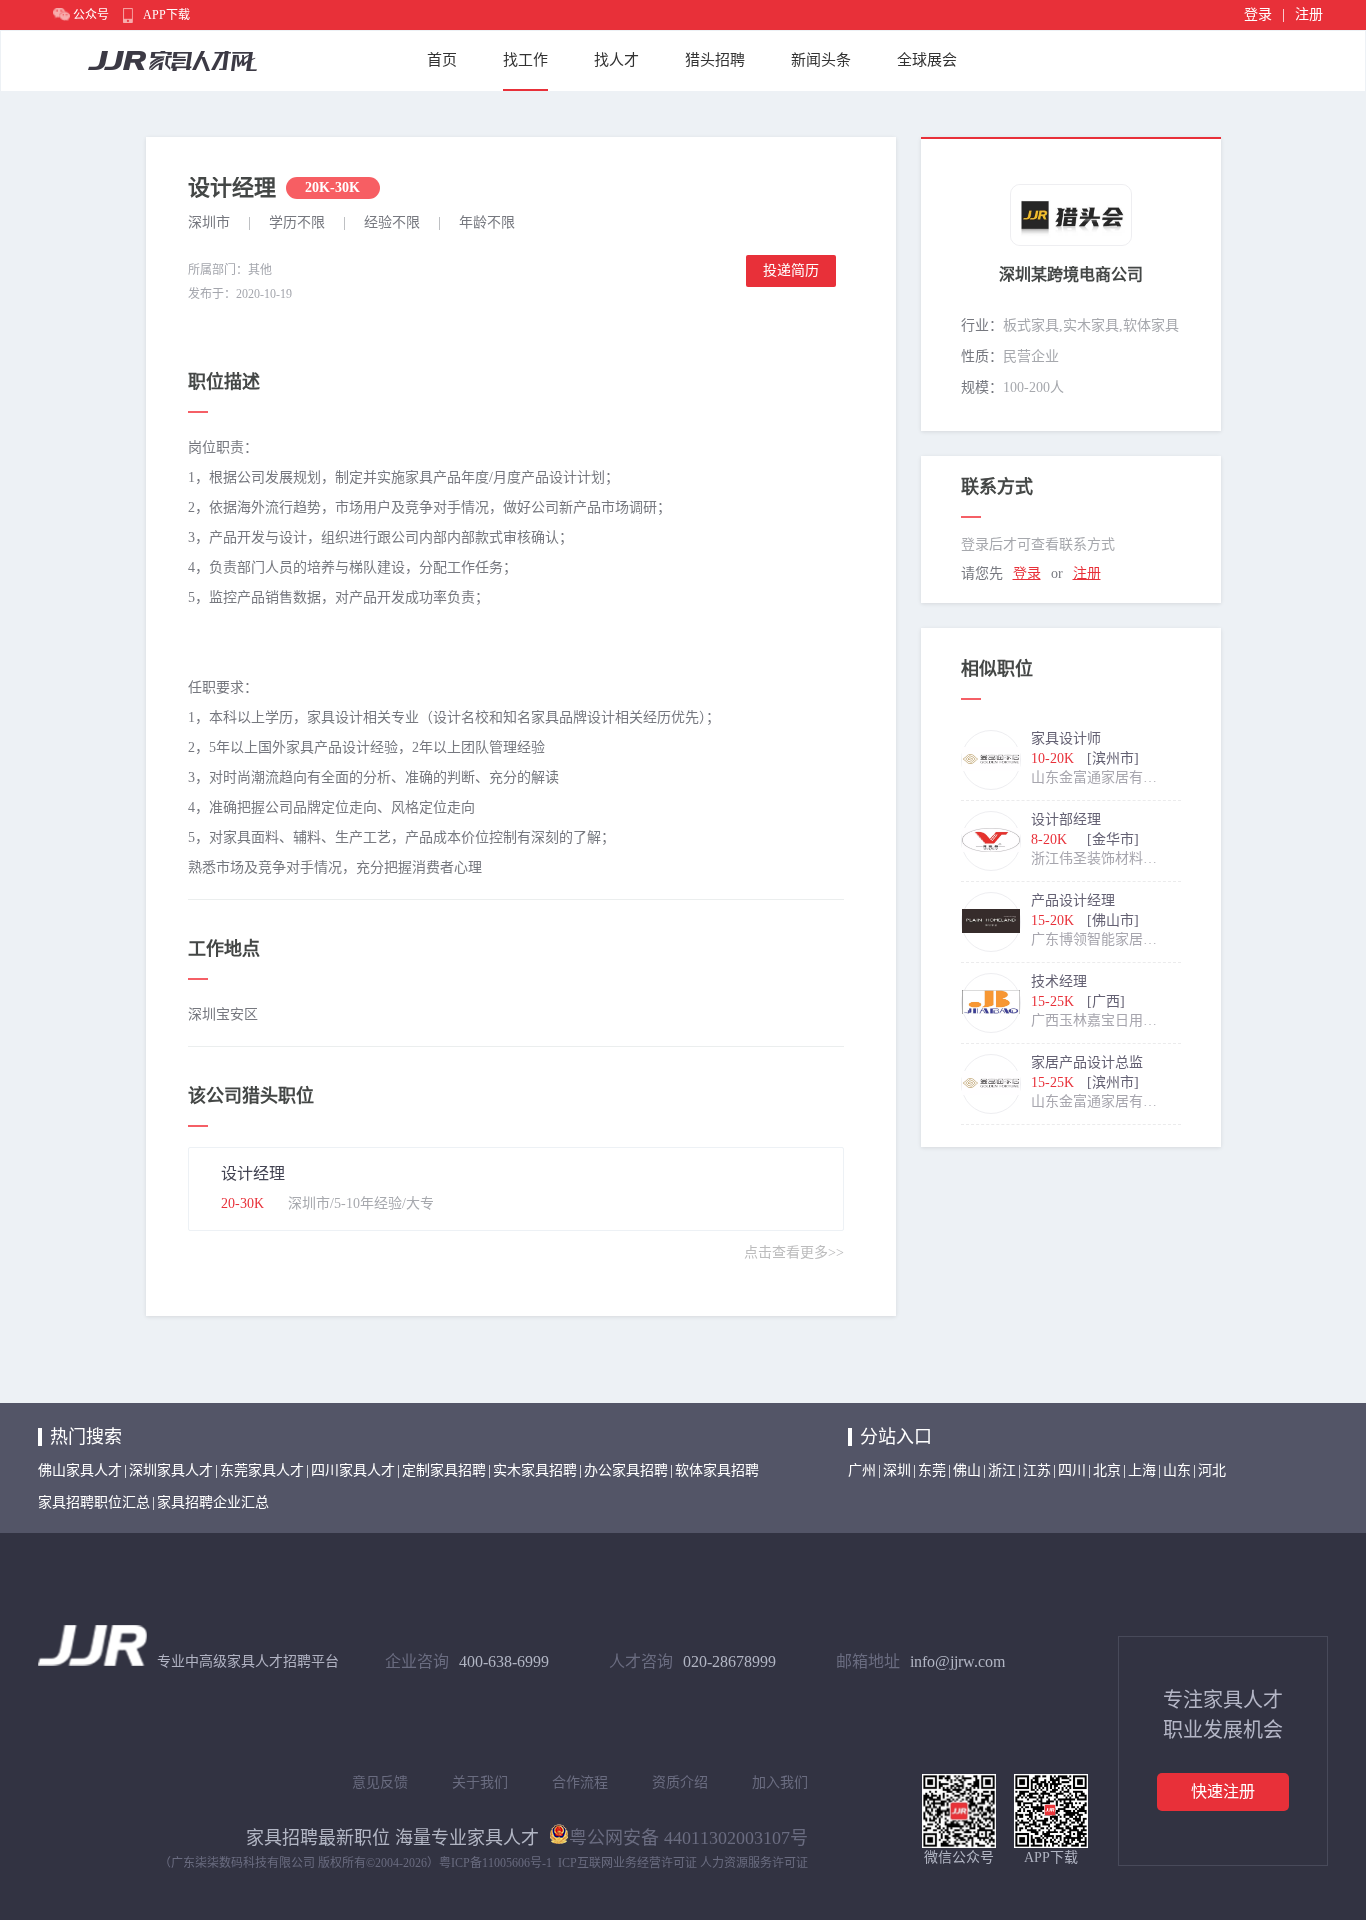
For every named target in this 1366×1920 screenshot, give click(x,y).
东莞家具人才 (262, 1470)
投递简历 (791, 270)
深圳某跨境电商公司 (1071, 274)
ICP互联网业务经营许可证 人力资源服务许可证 (683, 1863)
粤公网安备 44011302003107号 (688, 1836)
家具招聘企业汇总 (213, 1502)
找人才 (616, 60)
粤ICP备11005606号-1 (495, 1863)
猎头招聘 (715, 60)
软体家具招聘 (717, 1470)
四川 (1072, 1470)
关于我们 (480, 1782)
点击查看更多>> (794, 1252)
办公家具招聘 (626, 1470)
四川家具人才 (353, 1470)
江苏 (1037, 1470)
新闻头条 (821, 60)
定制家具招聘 (444, 1470)
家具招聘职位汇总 (94, 1502)
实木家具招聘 (535, 1470)
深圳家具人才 (171, 1470)
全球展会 (927, 60)
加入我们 (780, 1782)
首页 (442, 60)
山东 (1177, 1470)
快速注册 (1223, 1791)
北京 (1107, 1470)
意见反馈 (380, 1782)
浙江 (1002, 1470)
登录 (1258, 14)
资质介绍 (680, 1782)
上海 (1142, 1470)
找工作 (525, 60)
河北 (1212, 1470)
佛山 (967, 1470)
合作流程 (580, 1782)
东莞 (932, 1470)
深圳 (897, 1470)
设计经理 (253, 1173)
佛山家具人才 (80, 1470)
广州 (862, 1470)
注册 (1309, 14)
